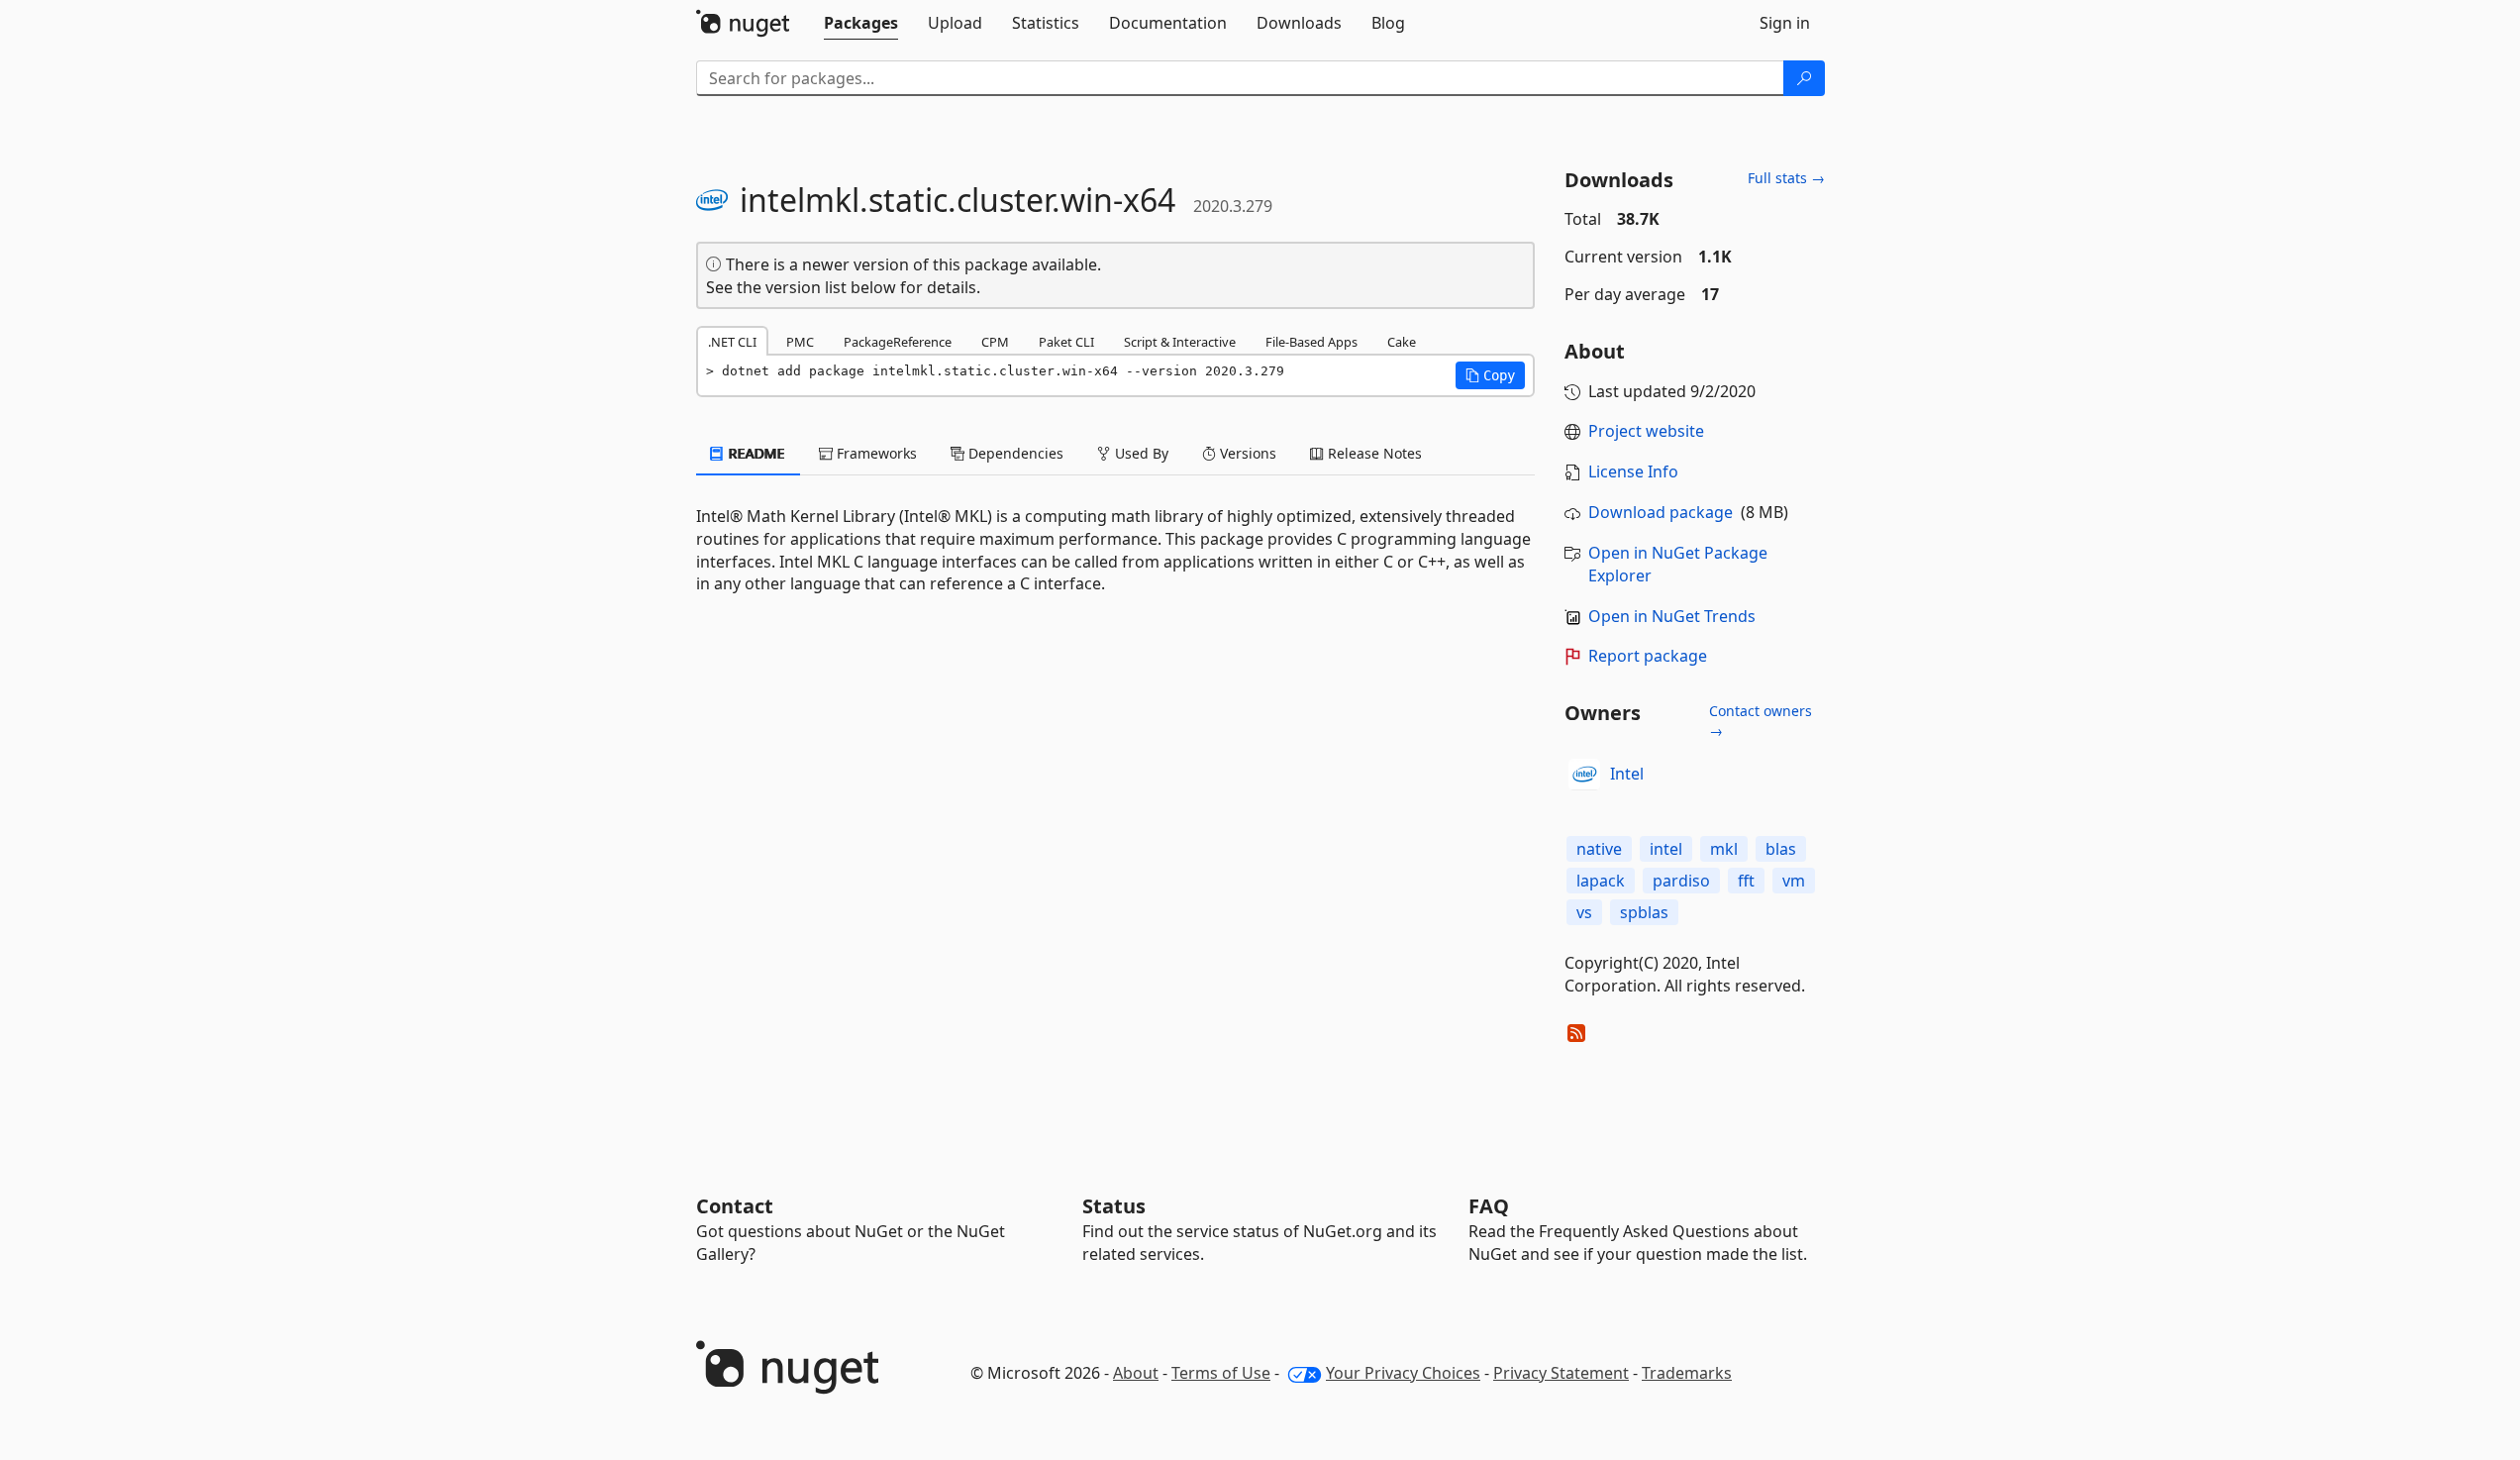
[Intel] (1584, 775)
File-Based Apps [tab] (1311, 342)
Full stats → (1786, 178)
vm (1794, 881)
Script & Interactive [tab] (1180, 342)
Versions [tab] (1246, 453)
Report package (1648, 656)
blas (1781, 849)
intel (1666, 849)
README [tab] (755, 453)
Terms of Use (1221, 1373)
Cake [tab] (1402, 342)
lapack (1601, 881)
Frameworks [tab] (875, 453)
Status (1114, 1206)
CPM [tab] (995, 342)
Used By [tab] (1140, 453)
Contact (735, 1206)
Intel (1627, 774)
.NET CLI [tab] (732, 342)
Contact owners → (1761, 721)
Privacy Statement (1561, 1373)
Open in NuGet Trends (1672, 616)
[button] (1490, 375)
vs (1584, 912)
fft (1746, 881)
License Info (1633, 471)
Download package (1661, 512)
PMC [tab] (800, 342)
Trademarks (1687, 1373)
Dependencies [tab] (1014, 453)
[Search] (1804, 78)
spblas (1644, 912)
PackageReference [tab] (898, 342)
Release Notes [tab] (1373, 453)
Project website (1646, 431)
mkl (1724, 849)
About (1136, 1373)
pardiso (1681, 881)
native (1599, 849)
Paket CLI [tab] (1066, 342)
